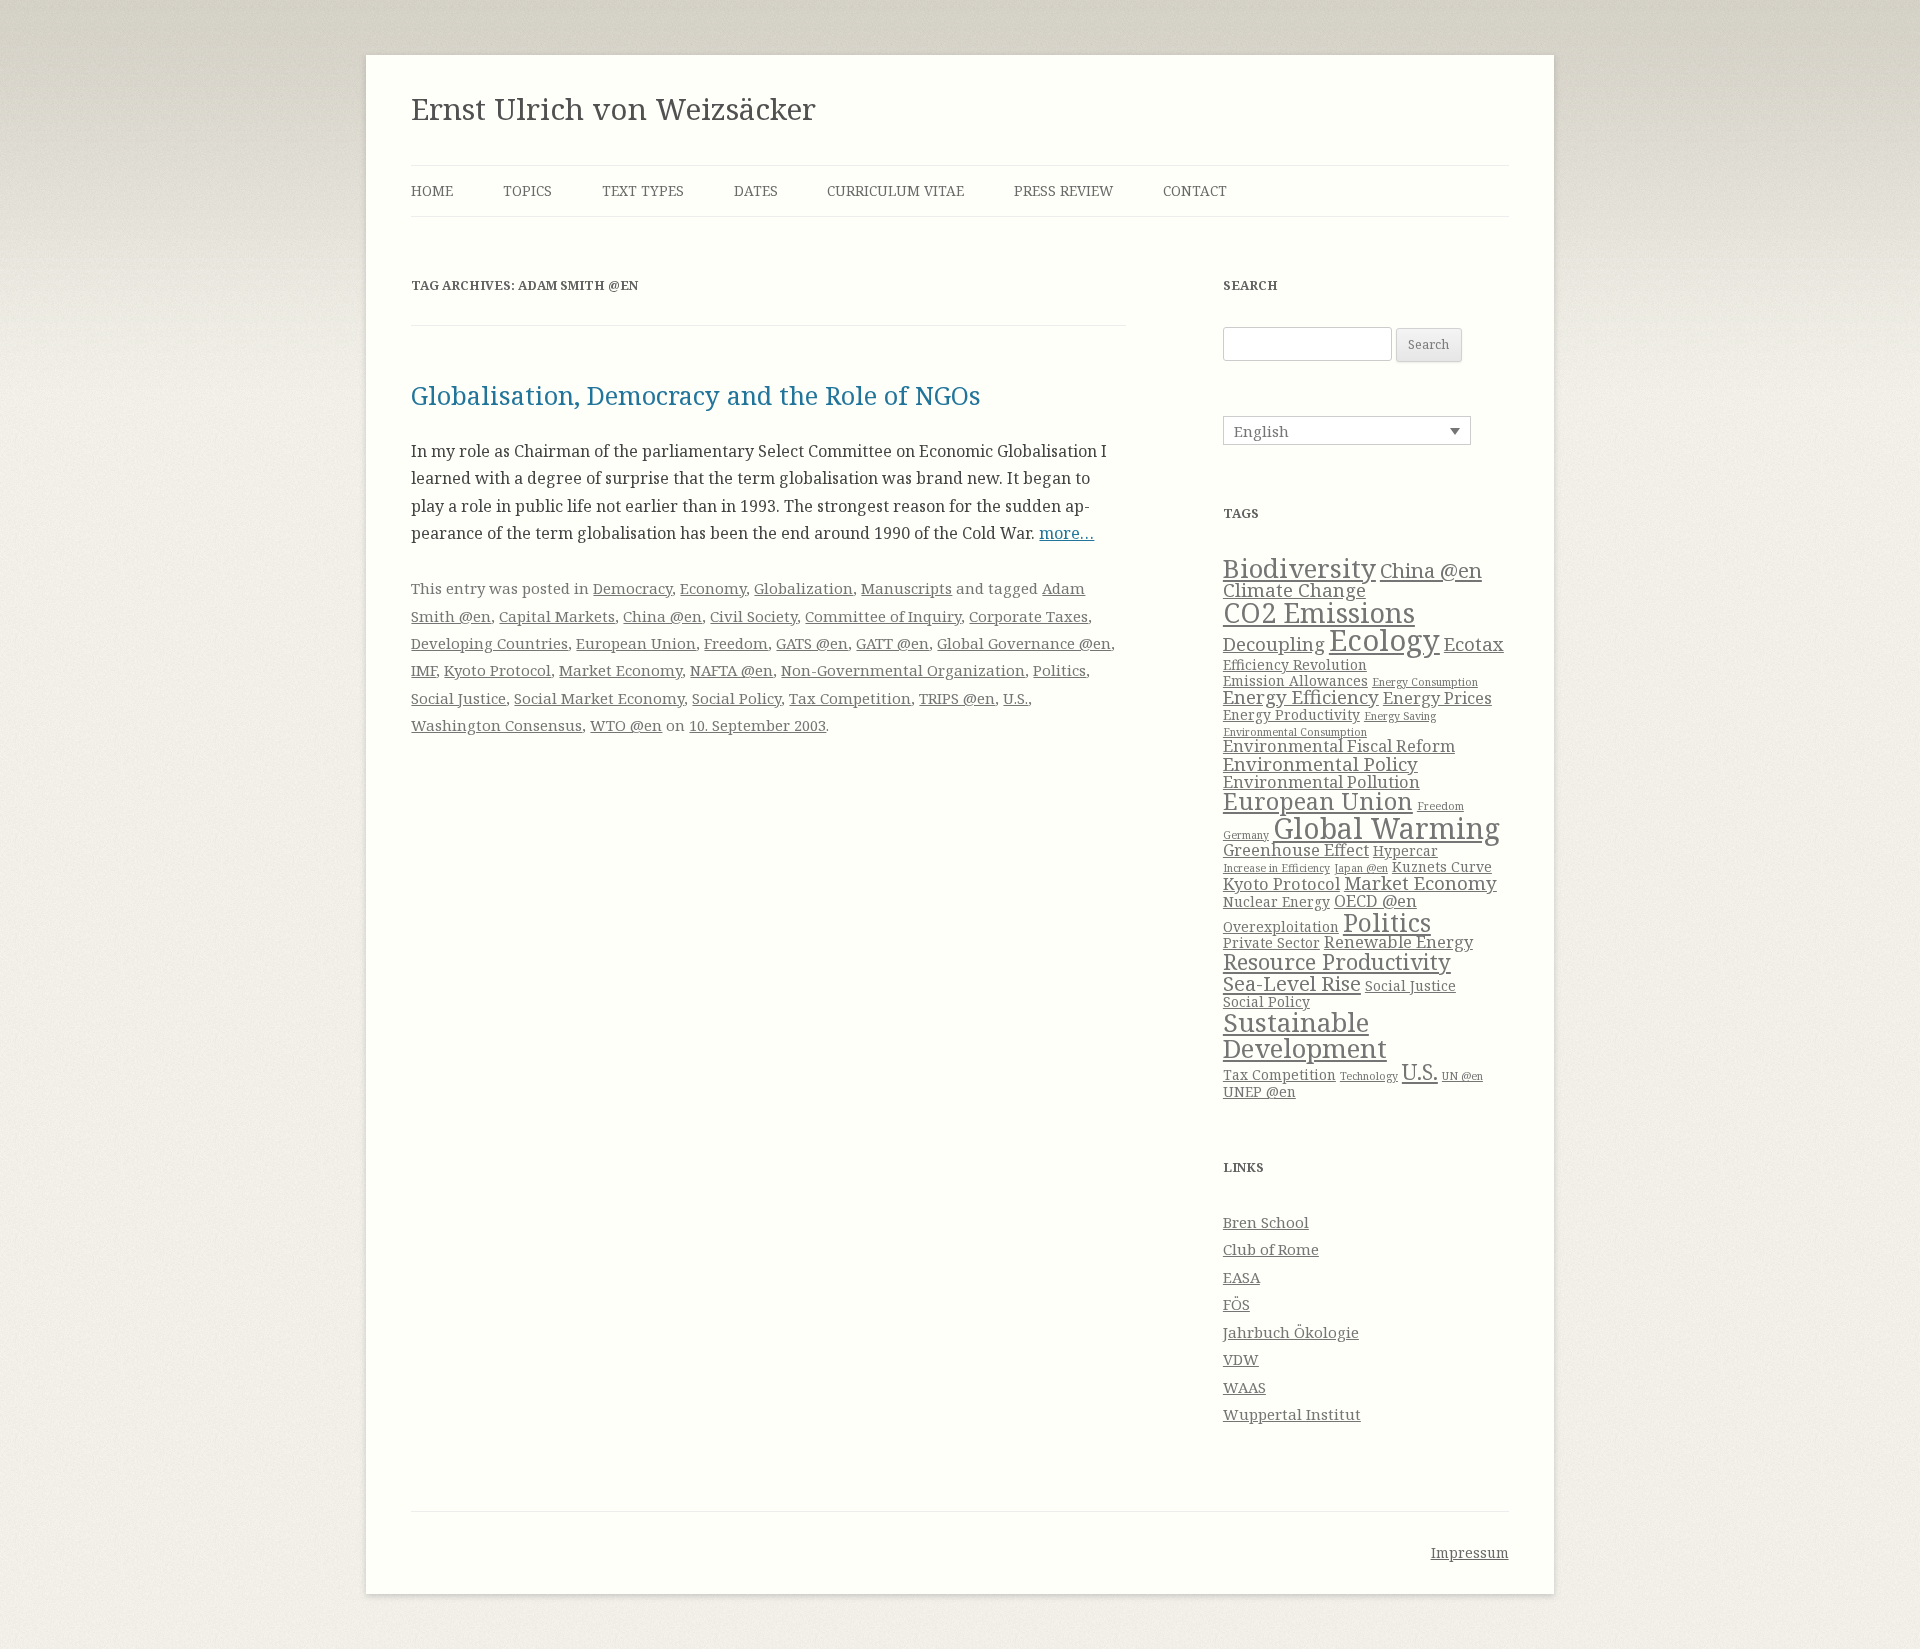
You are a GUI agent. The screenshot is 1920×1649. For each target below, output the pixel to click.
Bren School (1266, 1222)
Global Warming (1386, 828)
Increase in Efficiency (1276, 868)
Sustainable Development (1305, 1035)
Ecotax (1474, 643)
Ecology (1384, 640)
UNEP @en (1259, 1091)
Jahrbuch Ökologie (1291, 1332)
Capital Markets (557, 616)
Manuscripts (906, 588)
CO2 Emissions (1319, 612)
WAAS (1244, 1387)
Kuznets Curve (1442, 866)
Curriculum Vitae (895, 190)
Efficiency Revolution (1295, 664)
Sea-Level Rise (1292, 983)
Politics (1059, 670)
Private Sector (1271, 942)
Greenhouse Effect (1296, 849)
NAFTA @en (731, 670)
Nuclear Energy (1276, 901)
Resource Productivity (1337, 961)
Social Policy (736, 698)
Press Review (1063, 190)
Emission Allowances (1295, 680)
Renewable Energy (1398, 941)
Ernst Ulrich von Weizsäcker (613, 108)
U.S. (1015, 698)
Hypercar (1405, 850)
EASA (1241, 1277)
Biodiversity (1299, 568)
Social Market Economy (599, 698)
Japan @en (1361, 868)
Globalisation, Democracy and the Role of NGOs (696, 395)
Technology (1369, 1076)
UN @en (1462, 1076)
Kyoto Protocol (497, 670)
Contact (1195, 190)
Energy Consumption (1425, 682)
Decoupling (1274, 643)
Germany (1246, 835)
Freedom (736, 643)
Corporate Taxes (1028, 616)
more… (1066, 533)
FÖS (1236, 1304)
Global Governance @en (1024, 643)
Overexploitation (1281, 926)
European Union (636, 643)
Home (432, 190)
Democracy (632, 588)
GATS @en (812, 643)
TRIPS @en (957, 698)
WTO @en (626, 725)
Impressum (1470, 1552)
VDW (1241, 1359)
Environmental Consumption (1295, 732)
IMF (423, 670)
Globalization (803, 588)
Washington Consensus (496, 725)
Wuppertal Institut (1292, 1414)
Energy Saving (1400, 716)
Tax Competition (850, 698)
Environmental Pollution (1321, 781)
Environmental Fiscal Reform (1339, 745)
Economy (713, 588)
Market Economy (620, 670)
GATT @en (892, 643)
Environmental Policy (1320, 763)
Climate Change (1294, 589)
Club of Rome (1271, 1249)
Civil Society (753, 616)
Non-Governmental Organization (903, 670)
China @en (662, 616)
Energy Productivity (1291, 714)
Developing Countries (489, 643)
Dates (756, 190)
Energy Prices (1437, 697)
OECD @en (1375, 900)
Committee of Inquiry (883, 616)
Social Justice (458, 698)
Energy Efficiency (1301, 696)
